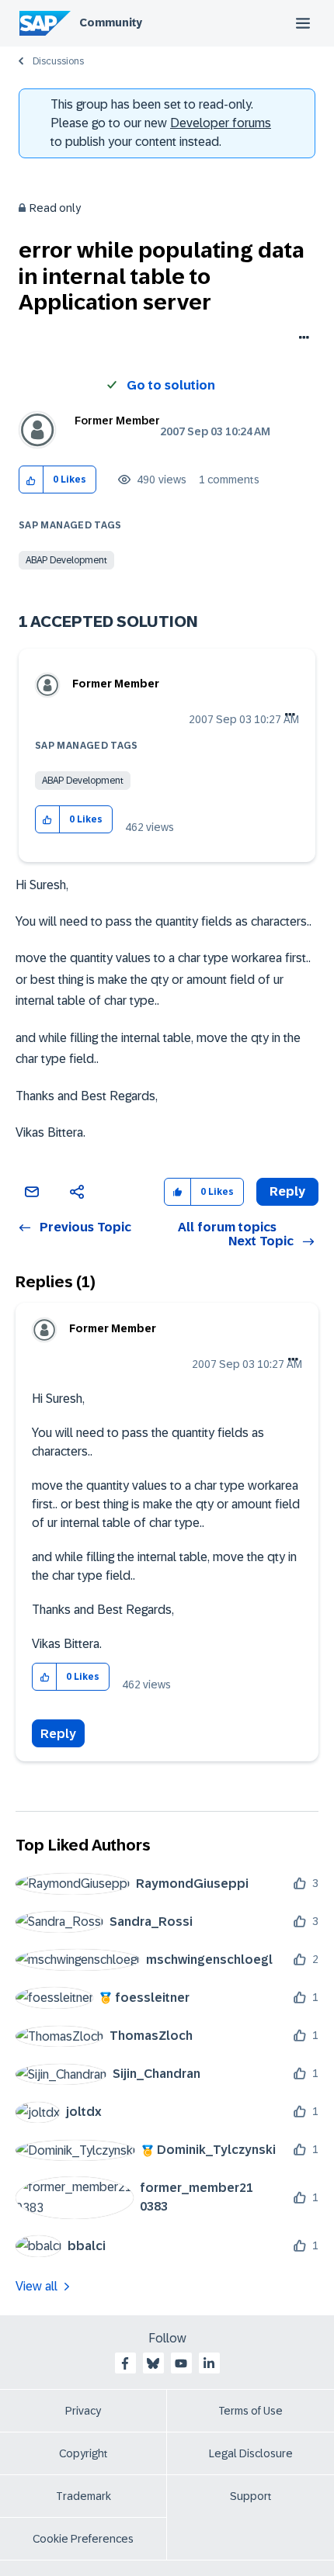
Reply (58, 1734)
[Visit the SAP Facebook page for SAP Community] (125, 2363)
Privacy (83, 2411)
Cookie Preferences (83, 2539)
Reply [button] (287, 1191)
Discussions (58, 61)
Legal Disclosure (251, 2453)
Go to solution (171, 385)
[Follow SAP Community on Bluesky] (153, 2363)
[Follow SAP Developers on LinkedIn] (209, 2363)
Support (251, 2496)
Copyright (83, 2453)
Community (111, 23)
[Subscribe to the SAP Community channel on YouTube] (181, 2363)
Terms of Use (250, 2411)
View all (37, 2286)
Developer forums (221, 123)
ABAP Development (66, 560)
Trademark (83, 2496)
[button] (31, 480)
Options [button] (301, 339)
